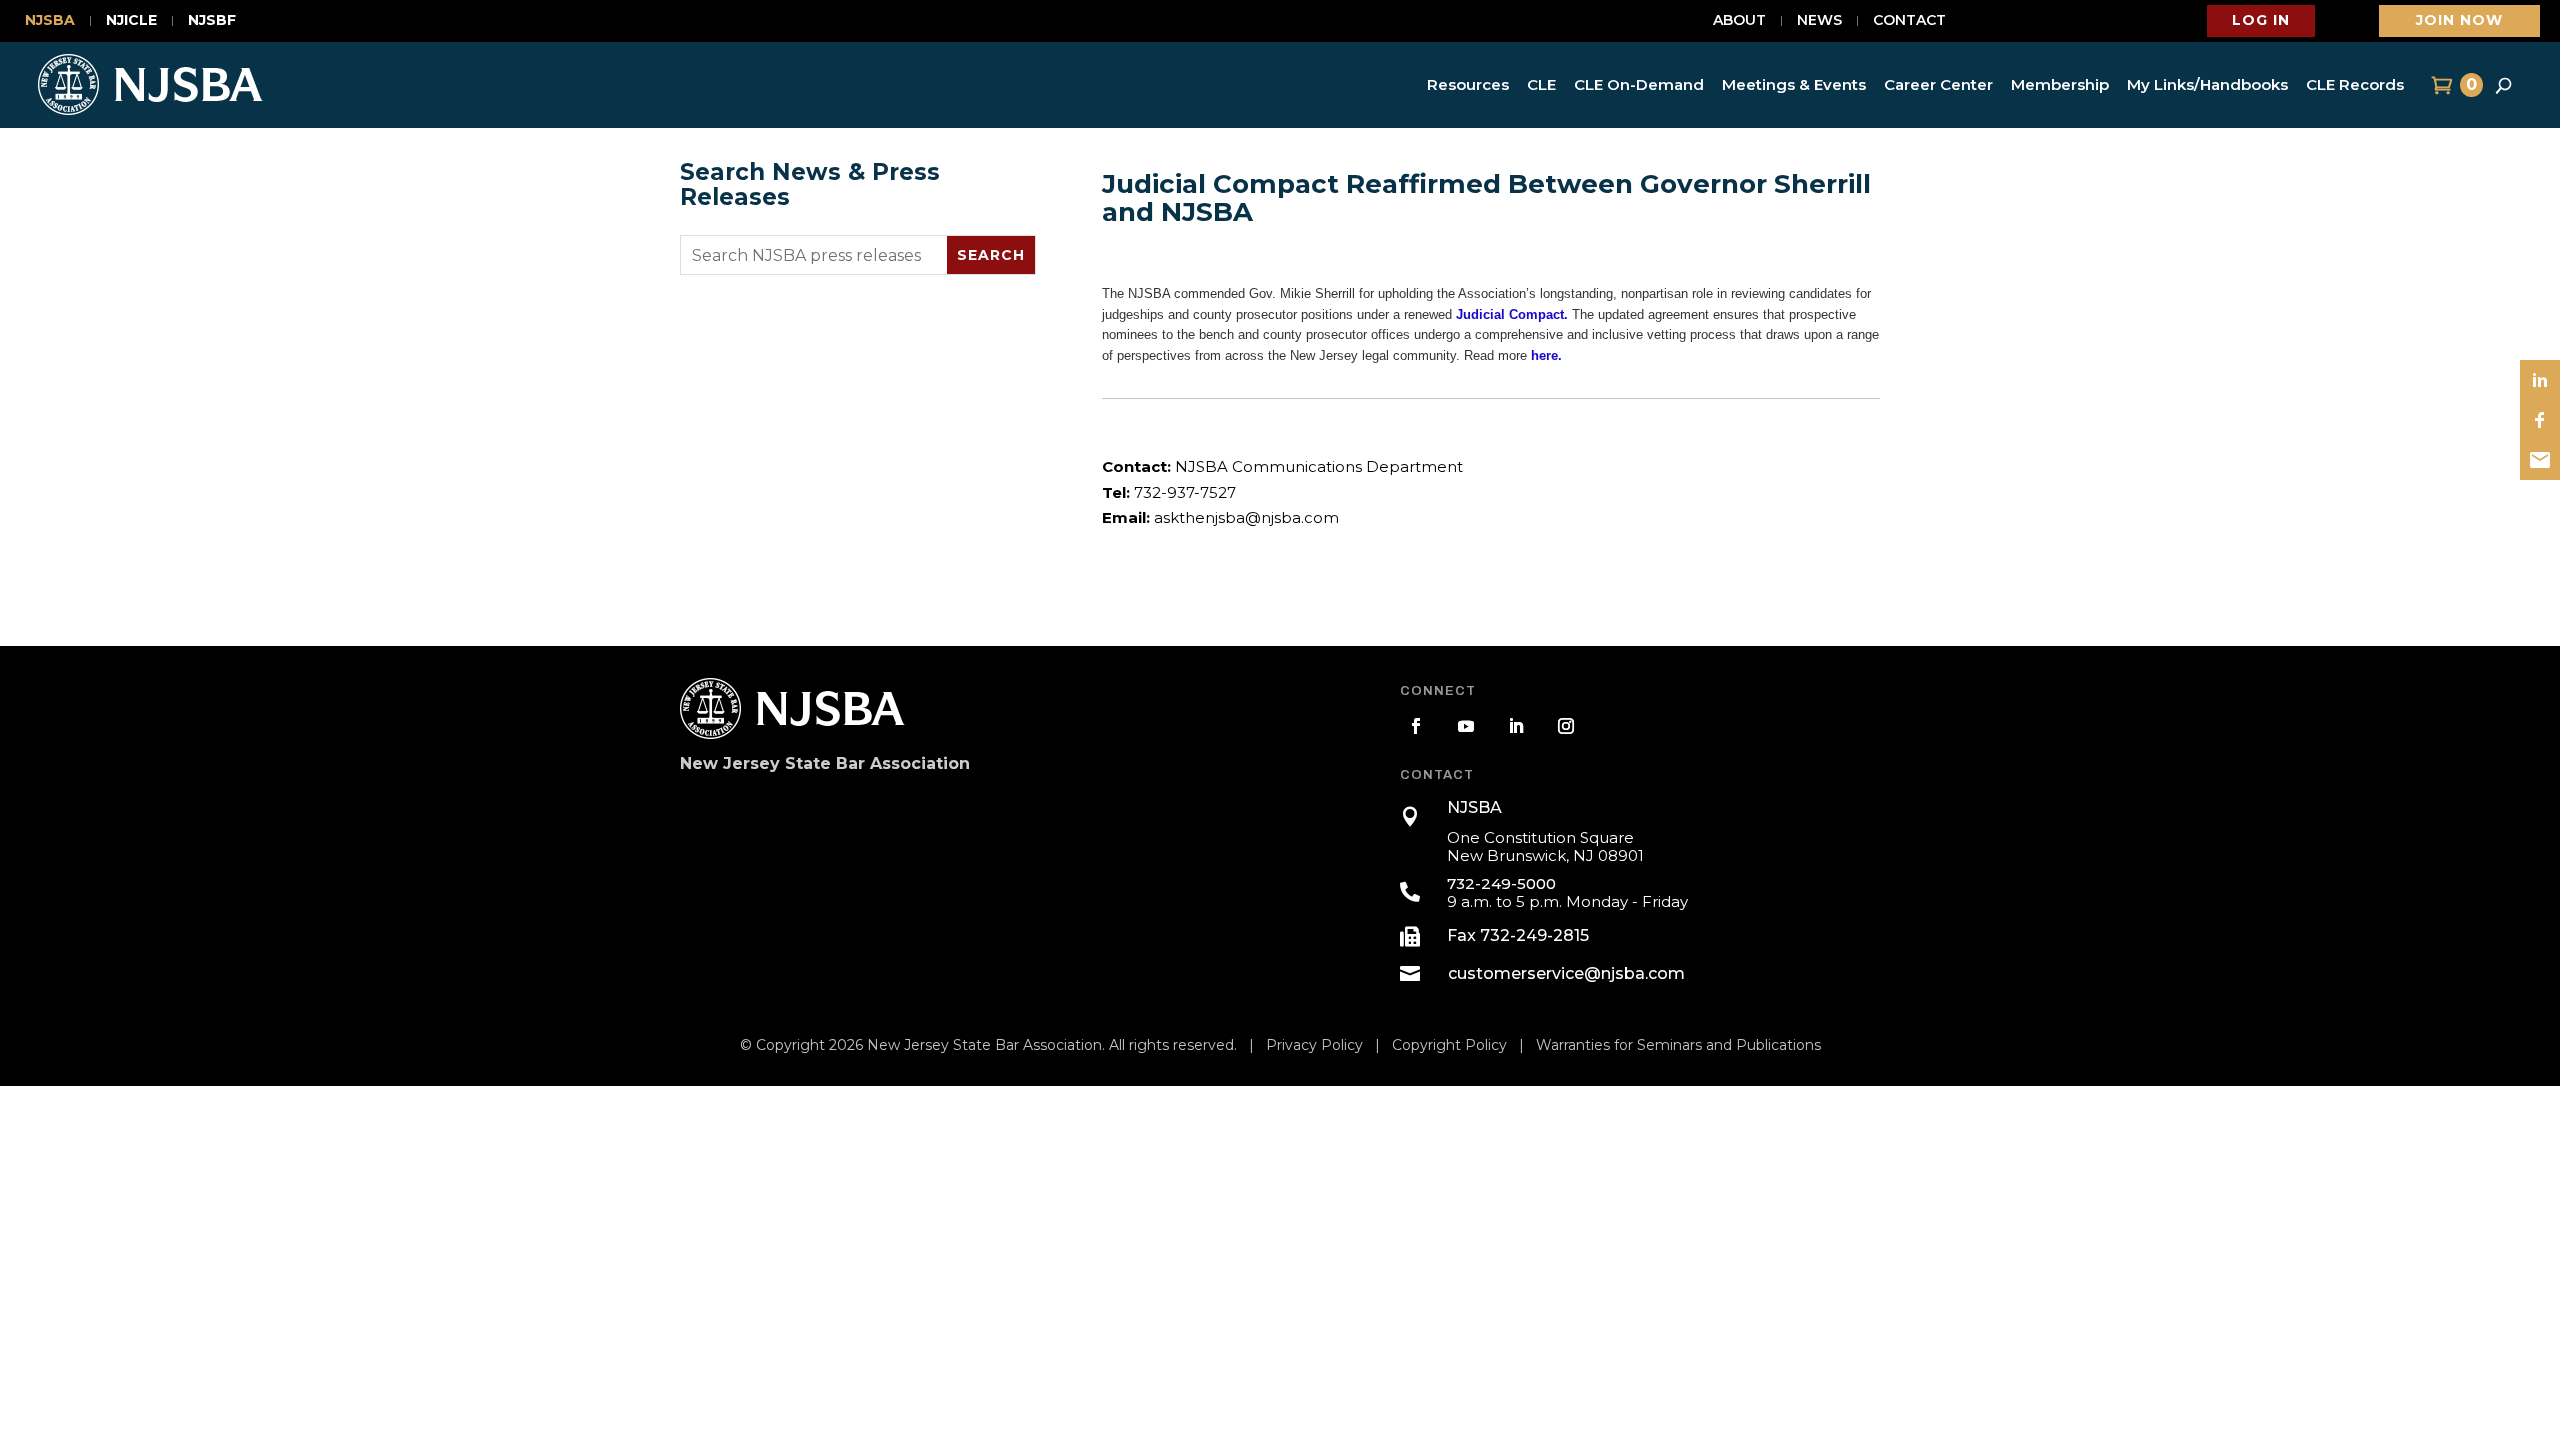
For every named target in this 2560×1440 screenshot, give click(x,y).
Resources (1468, 84)
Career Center (1938, 84)
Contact (1909, 21)
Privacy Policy (1314, 1045)
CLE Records (2355, 84)
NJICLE (131, 21)
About (1739, 21)
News (1819, 21)
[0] (2439, 85)
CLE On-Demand (1639, 84)
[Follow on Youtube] (1466, 726)
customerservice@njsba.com (1566, 973)
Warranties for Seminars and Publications (1678, 1045)
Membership (2060, 84)
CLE (1541, 84)
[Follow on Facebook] (1416, 726)
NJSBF (212, 21)
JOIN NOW (2459, 20)
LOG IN (2261, 20)
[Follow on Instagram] (1566, 726)
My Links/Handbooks (2207, 84)
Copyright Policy (1449, 1045)
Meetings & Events (1794, 84)
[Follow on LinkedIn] (1516, 726)
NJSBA (50, 21)
